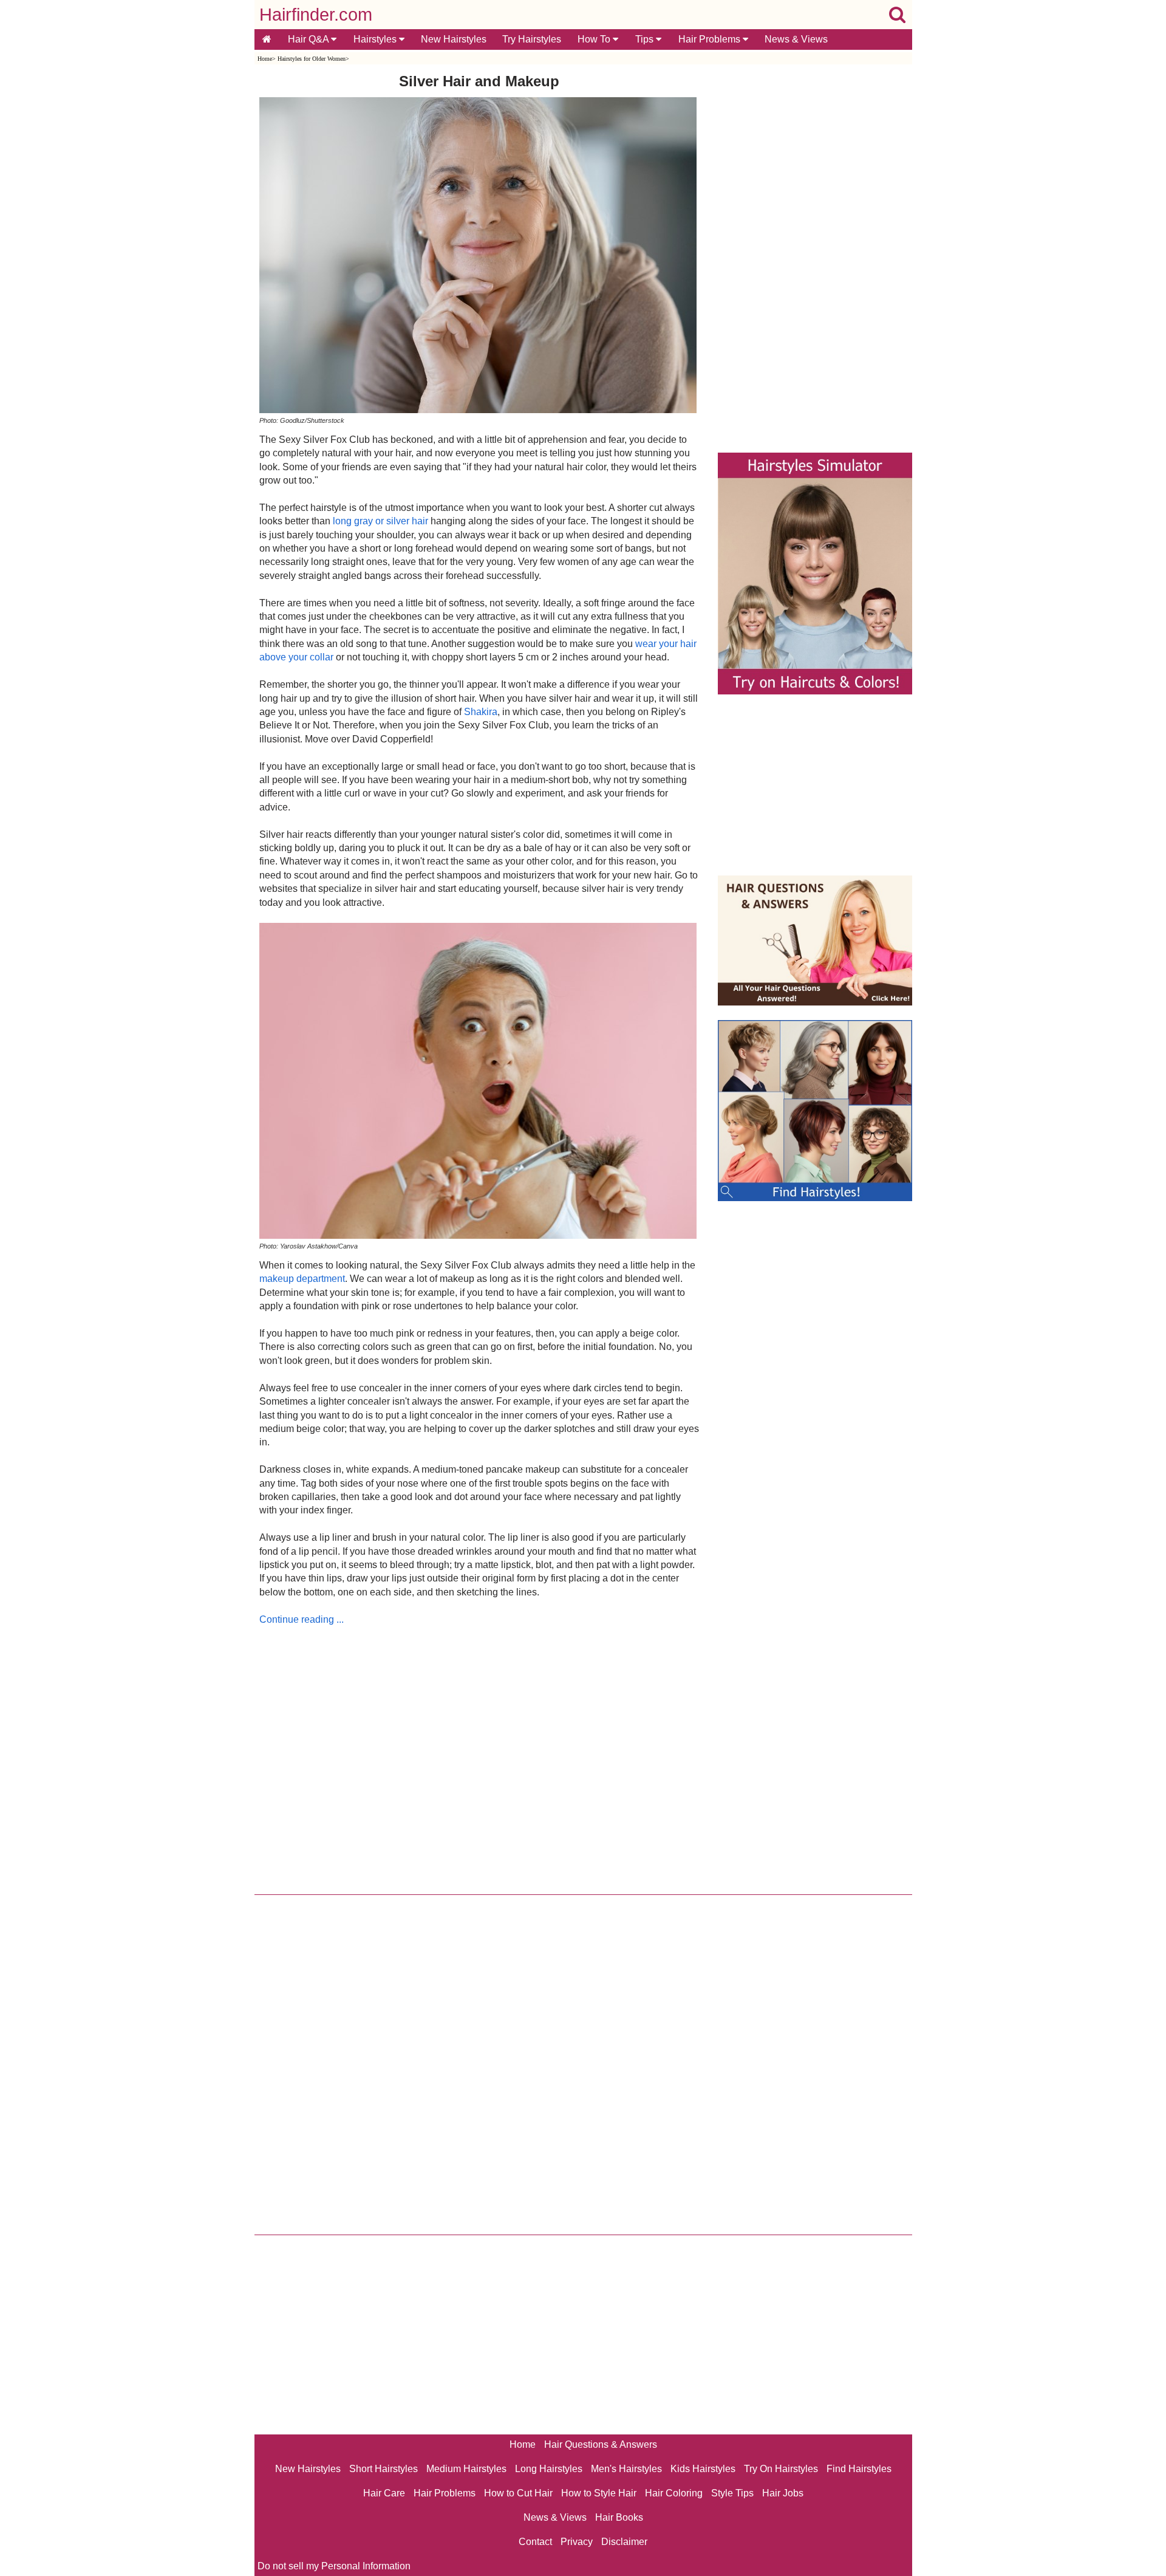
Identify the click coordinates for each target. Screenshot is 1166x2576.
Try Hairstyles (532, 39)
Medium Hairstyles (466, 2469)
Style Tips (732, 2493)
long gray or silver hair (380, 521)
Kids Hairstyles (703, 2469)
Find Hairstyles (859, 2469)
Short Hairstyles (384, 2469)
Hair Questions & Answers (601, 2444)
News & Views (796, 39)
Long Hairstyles (549, 2469)
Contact (535, 2542)
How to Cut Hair (518, 2493)
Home (265, 59)
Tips (646, 39)
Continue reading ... (302, 1619)
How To (595, 39)
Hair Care (384, 2493)
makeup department (302, 1279)
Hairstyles (376, 39)
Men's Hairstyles (626, 2469)
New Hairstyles (454, 39)
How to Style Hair (599, 2493)
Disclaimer (624, 2542)
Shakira (481, 712)
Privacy (577, 2542)
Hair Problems (711, 39)
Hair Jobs (783, 2493)
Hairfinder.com (316, 15)
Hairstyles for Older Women (312, 59)
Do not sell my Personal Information (334, 2566)
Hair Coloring (674, 2493)
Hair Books (619, 2517)
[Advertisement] (479, 1757)
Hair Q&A (309, 39)
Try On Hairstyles (781, 2469)
